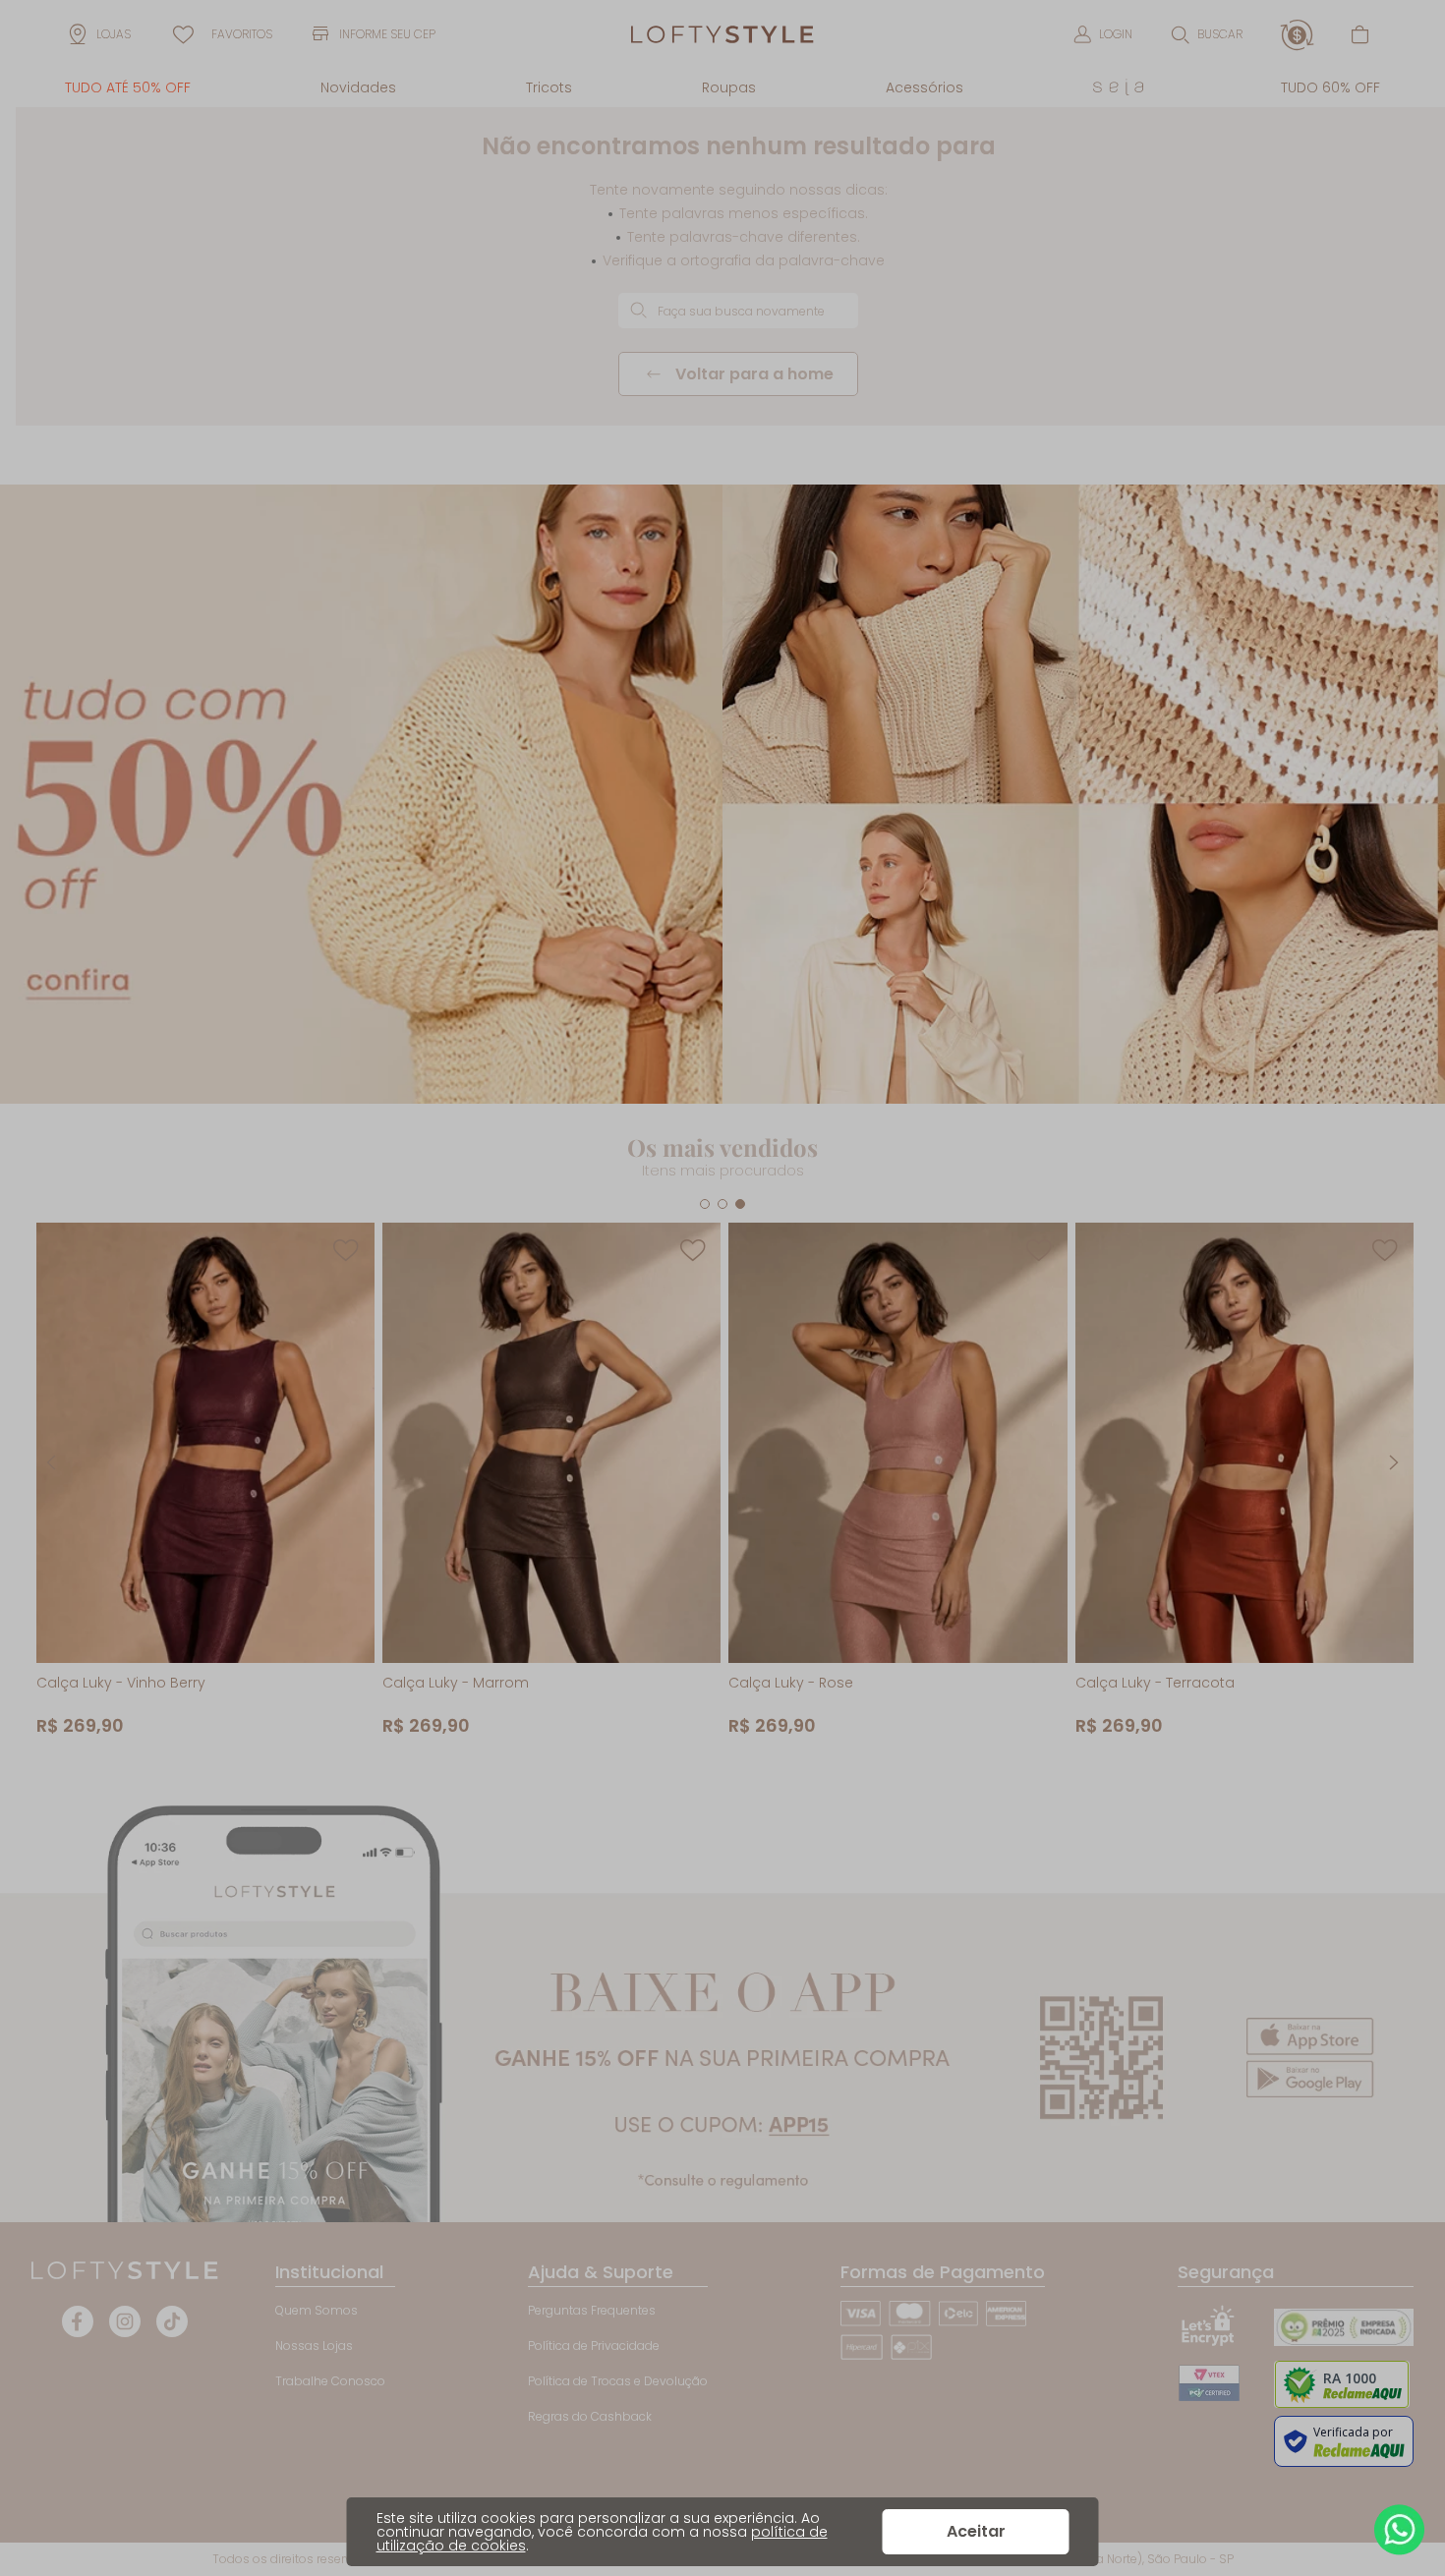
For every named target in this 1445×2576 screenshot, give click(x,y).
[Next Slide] (1394, 1462)
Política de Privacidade (594, 2346)
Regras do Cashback (590, 2416)
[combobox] (738, 311)
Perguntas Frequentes (592, 2310)
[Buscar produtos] (638, 310)
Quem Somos (317, 2310)
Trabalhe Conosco (330, 2381)
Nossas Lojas (314, 2346)
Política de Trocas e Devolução (618, 2381)
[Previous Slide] (51, 1462)
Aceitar (976, 2531)
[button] (1206, 34)
